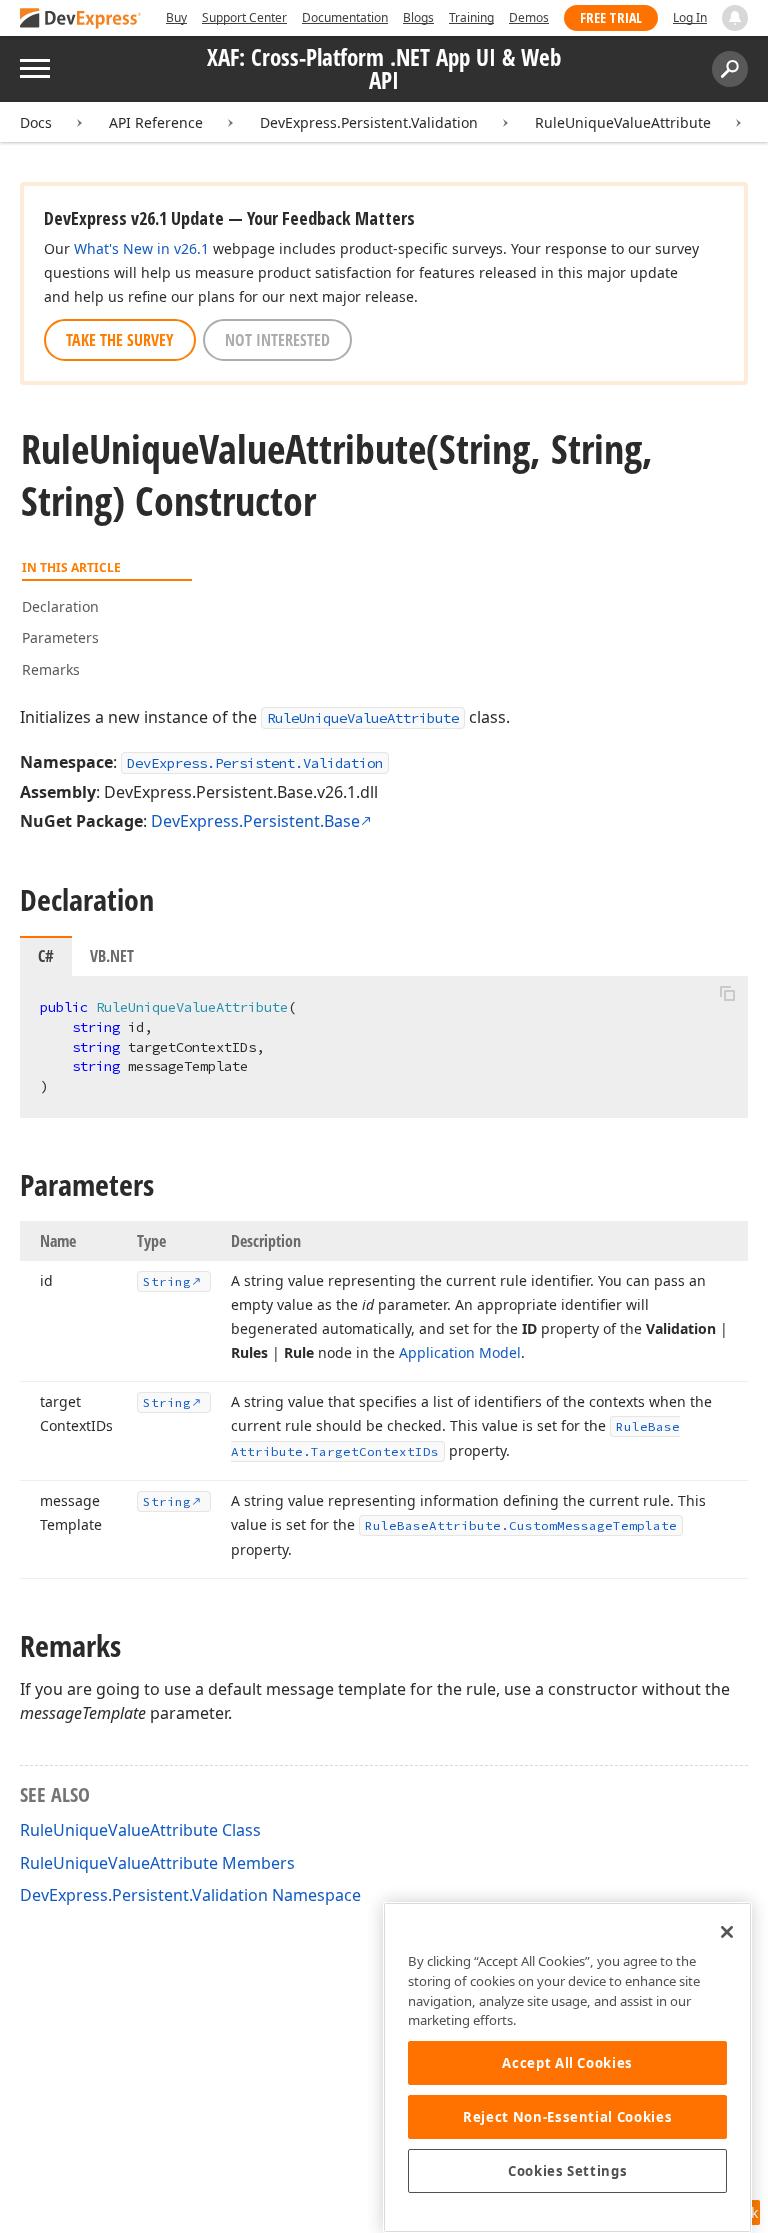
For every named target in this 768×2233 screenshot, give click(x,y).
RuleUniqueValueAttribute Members (157, 1863)
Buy (176, 17)
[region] (567, 2067)
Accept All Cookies (567, 2063)
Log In (690, 17)
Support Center (244, 17)
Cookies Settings (568, 2171)
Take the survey (120, 340)
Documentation (345, 17)
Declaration (60, 606)
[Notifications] (735, 18)
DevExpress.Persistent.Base (255, 821)
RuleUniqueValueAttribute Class (140, 1830)
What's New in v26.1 (141, 248)
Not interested (277, 340)
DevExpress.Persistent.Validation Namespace (190, 1895)
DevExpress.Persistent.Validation (369, 122)
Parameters (60, 637)
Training (471, 17)
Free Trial (611, 17)
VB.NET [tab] (112, 956)
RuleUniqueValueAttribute (623, 122)
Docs (36, 122)
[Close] (727, 1932)
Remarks (51, 669)
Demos (529, 17)
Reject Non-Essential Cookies (567, 2117)
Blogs (418, 17)
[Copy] (727, 993)
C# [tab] (46, 956)
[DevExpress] (81, 19)
